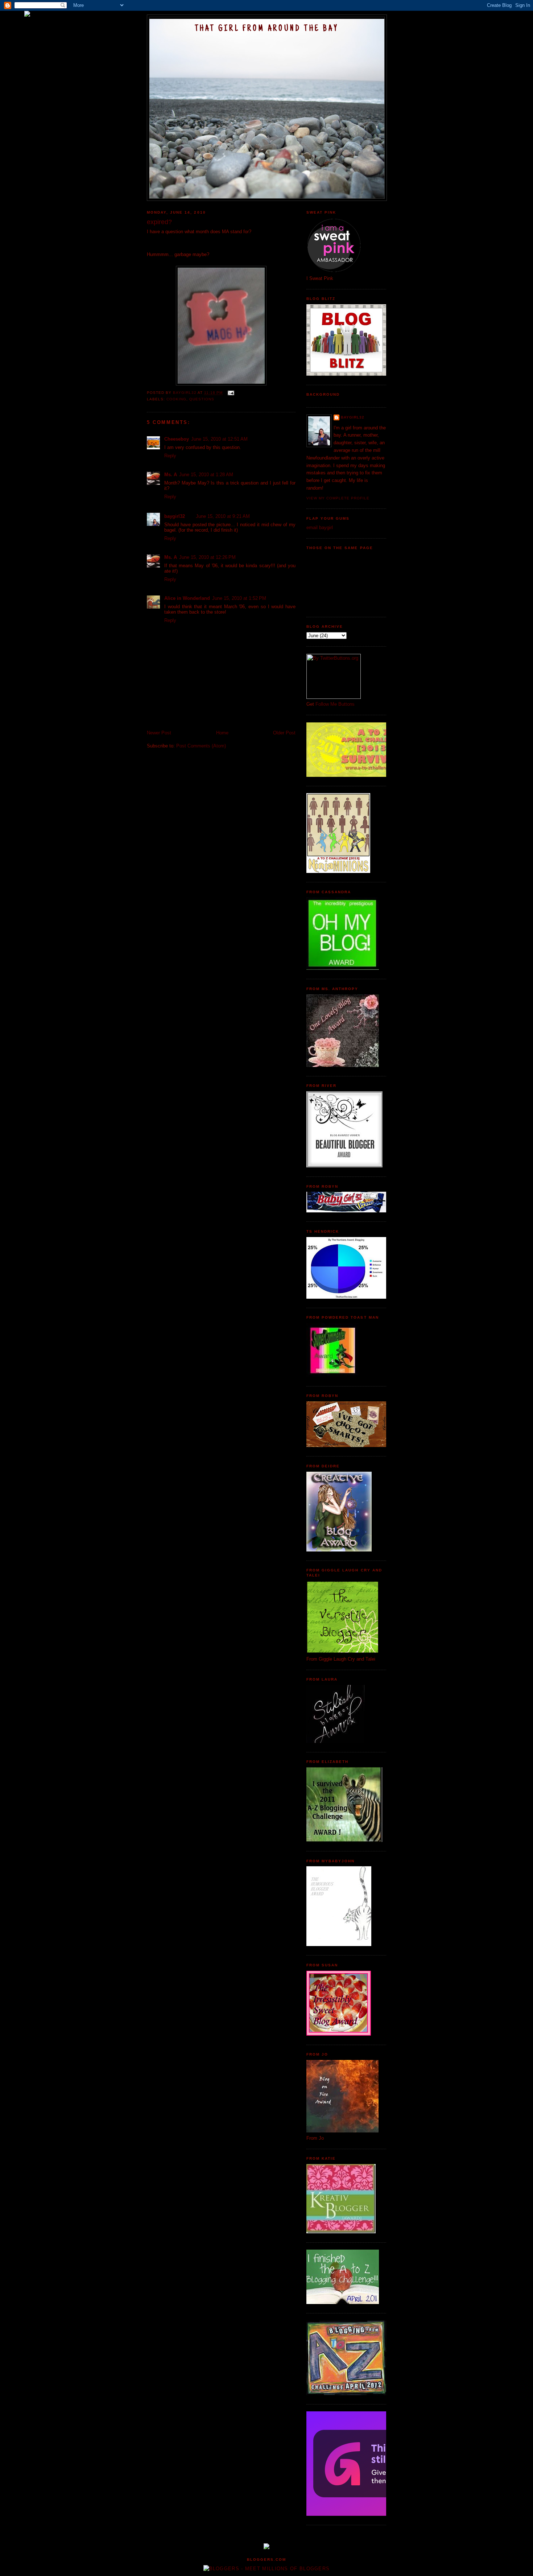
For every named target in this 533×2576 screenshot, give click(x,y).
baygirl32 (175, 516)
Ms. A (171, 475)
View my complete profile (338, 498)
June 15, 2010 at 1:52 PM (239, 598)
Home (222, 733)
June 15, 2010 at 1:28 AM (206, 475)
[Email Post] (230, 393)
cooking (176, 399)
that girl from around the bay (267, 29)
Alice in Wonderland (187, 598)
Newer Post (159, 733)
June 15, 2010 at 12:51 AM (219, 439)
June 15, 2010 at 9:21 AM (223, 516)
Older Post (284, 733)
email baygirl (320, 527)
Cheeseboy (177, 439)
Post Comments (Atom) (201, 746)
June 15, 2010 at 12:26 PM (207, 557)
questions (202, 399)
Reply (170, 456)
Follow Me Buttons (335, 704)
